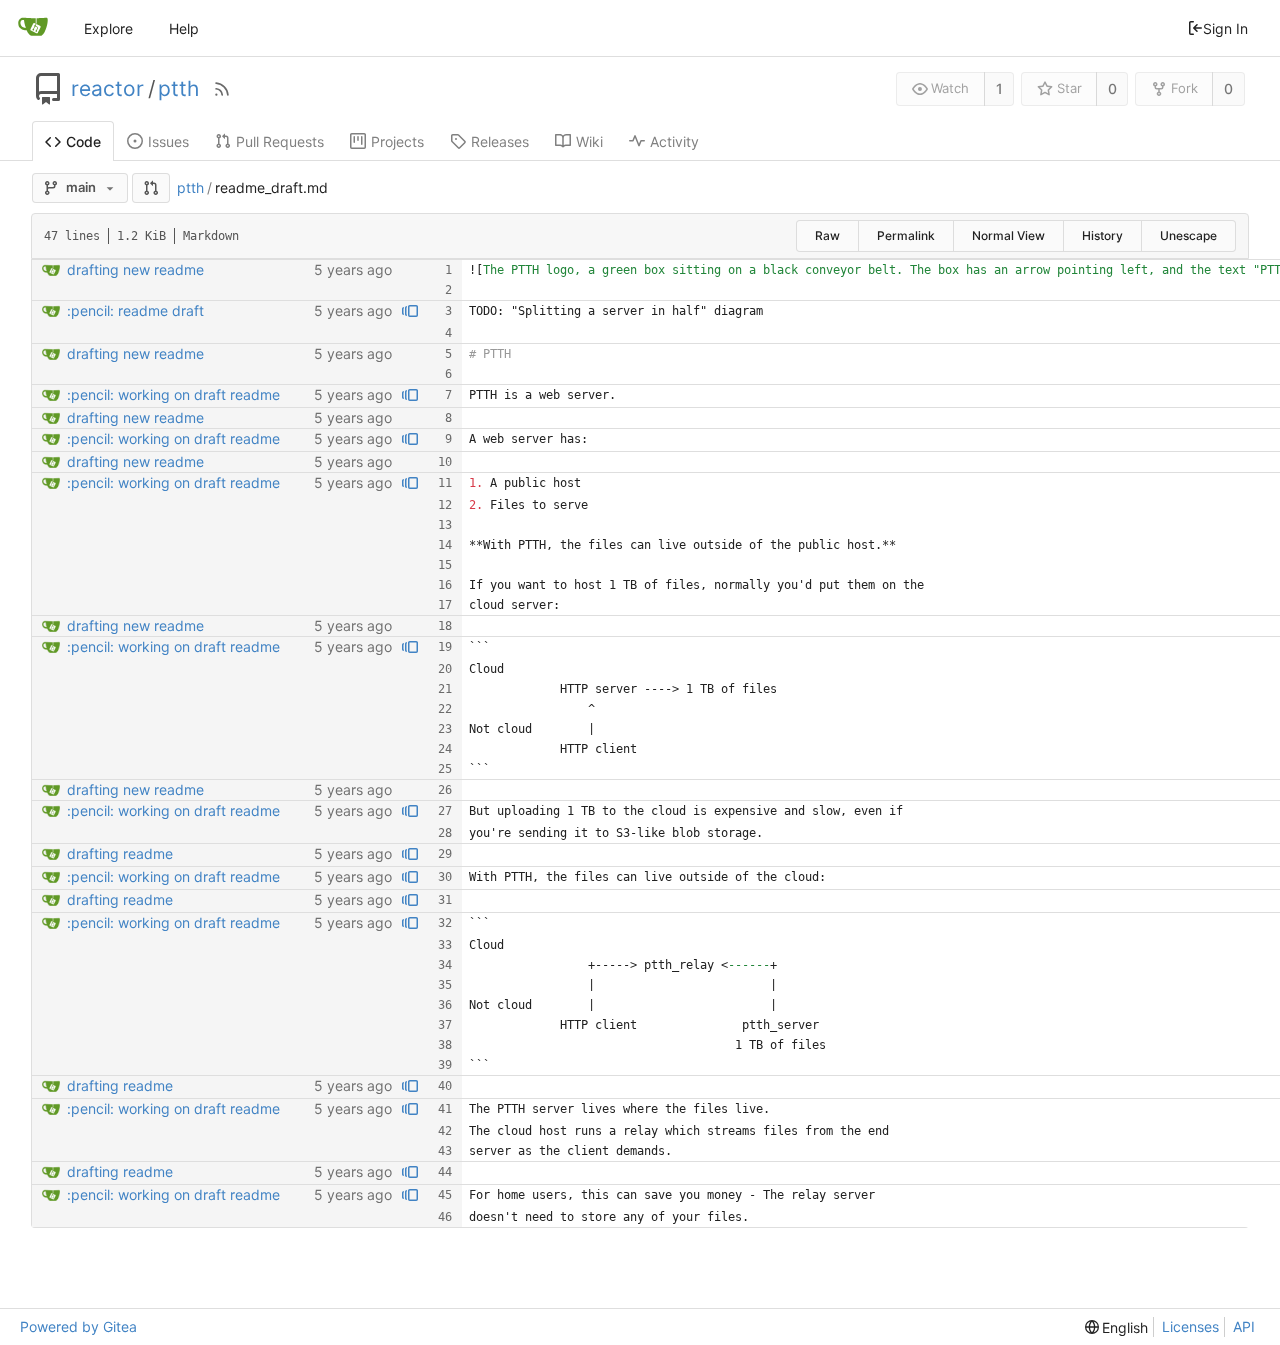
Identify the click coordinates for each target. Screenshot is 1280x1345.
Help (184, 28)
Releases (500, 141)
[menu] (1117, 1327)
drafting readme (120, 853)
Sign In (1225, 28)
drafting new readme (135, 269)
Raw (827, 235)
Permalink (906, 235)
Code (83, 141)
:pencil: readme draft (135, 310)
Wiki (589, 141)
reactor (107, 89)
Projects (397, 141)
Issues (168, 141)
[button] (151, 188)
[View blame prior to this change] (410, 311)
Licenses (1190, 1326)
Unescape (1188, 235)
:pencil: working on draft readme (173, 394)
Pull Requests (280, 141)
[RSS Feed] (222, 89)
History (1102, 235)
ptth (178, 89)
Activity (674, 141)
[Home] (33, 28)
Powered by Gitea (78, 1326)
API (1244, 1326)
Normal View (1008, 235)
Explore (108, 28)
